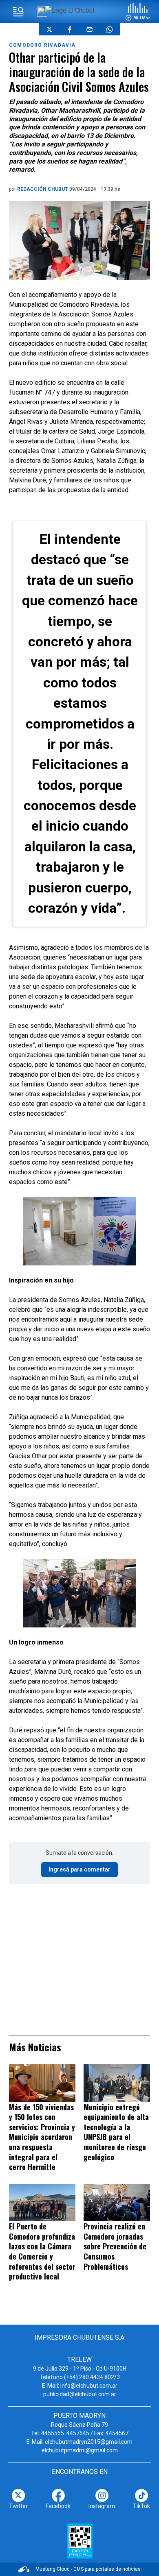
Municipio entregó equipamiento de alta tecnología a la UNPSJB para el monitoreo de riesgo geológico (116, 2132)
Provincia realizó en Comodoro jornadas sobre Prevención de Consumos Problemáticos (115, 2246)
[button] (138, 12)
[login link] (42, 12)
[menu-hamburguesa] (18, 12)
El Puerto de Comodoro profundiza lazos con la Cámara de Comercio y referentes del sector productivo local (42, 2251)
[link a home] (70, 10)
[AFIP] (80, 2541)
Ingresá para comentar (79, 1869)
